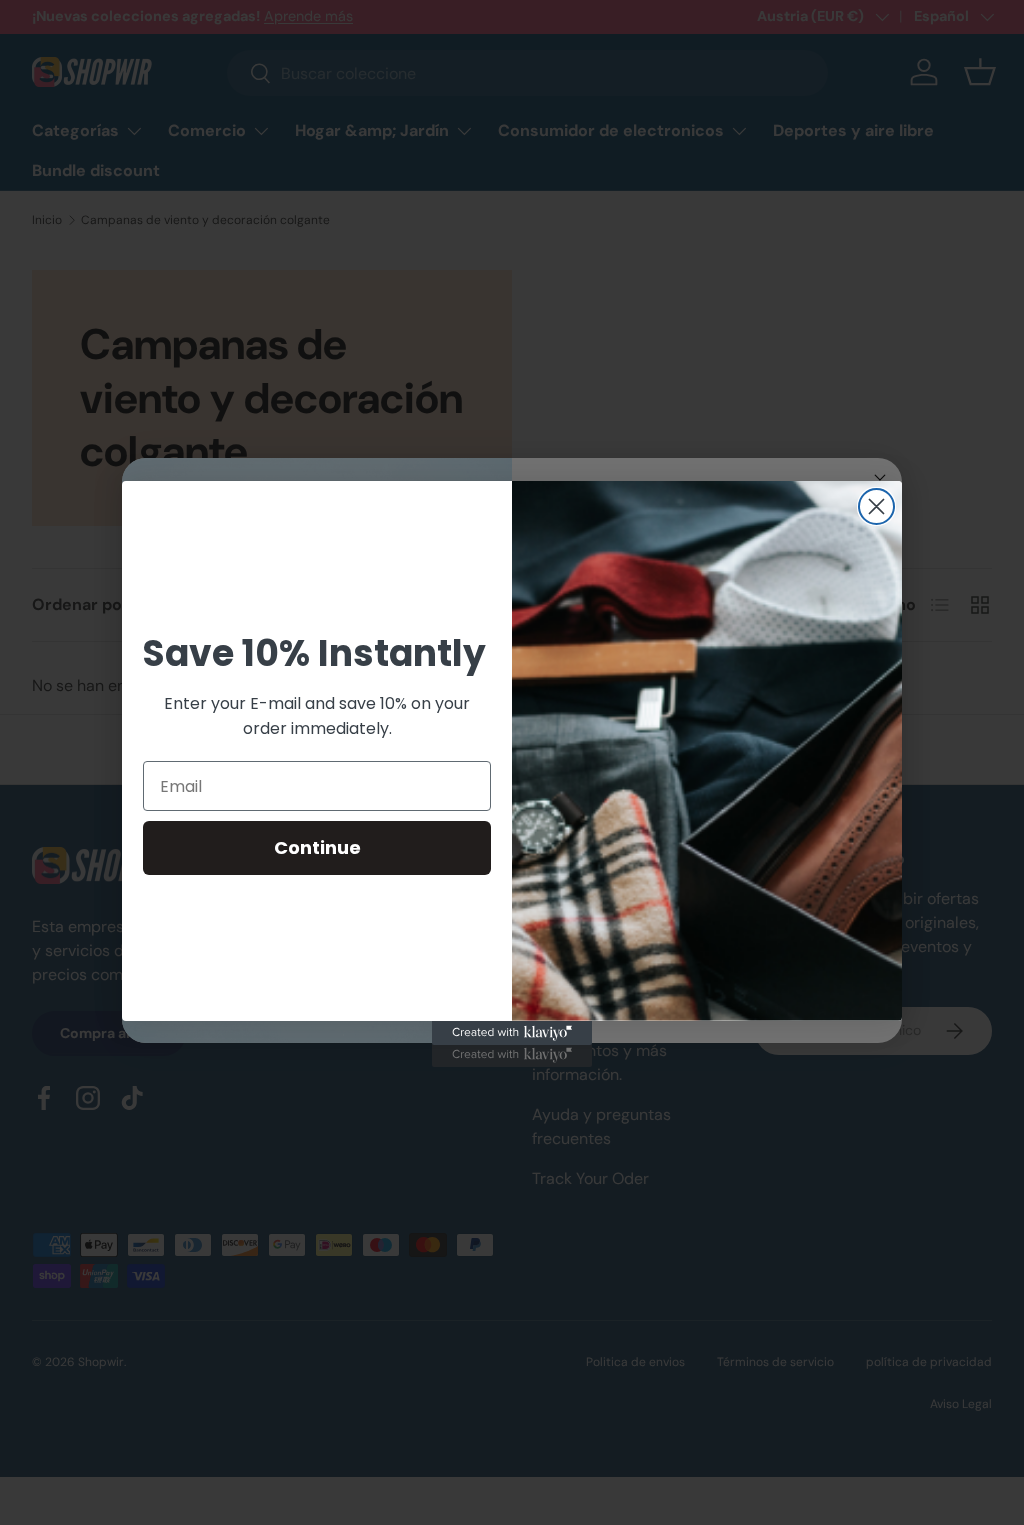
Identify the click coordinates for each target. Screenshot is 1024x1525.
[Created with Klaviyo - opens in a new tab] (512, 1033)
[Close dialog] (876, 506)
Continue (317, 847)
